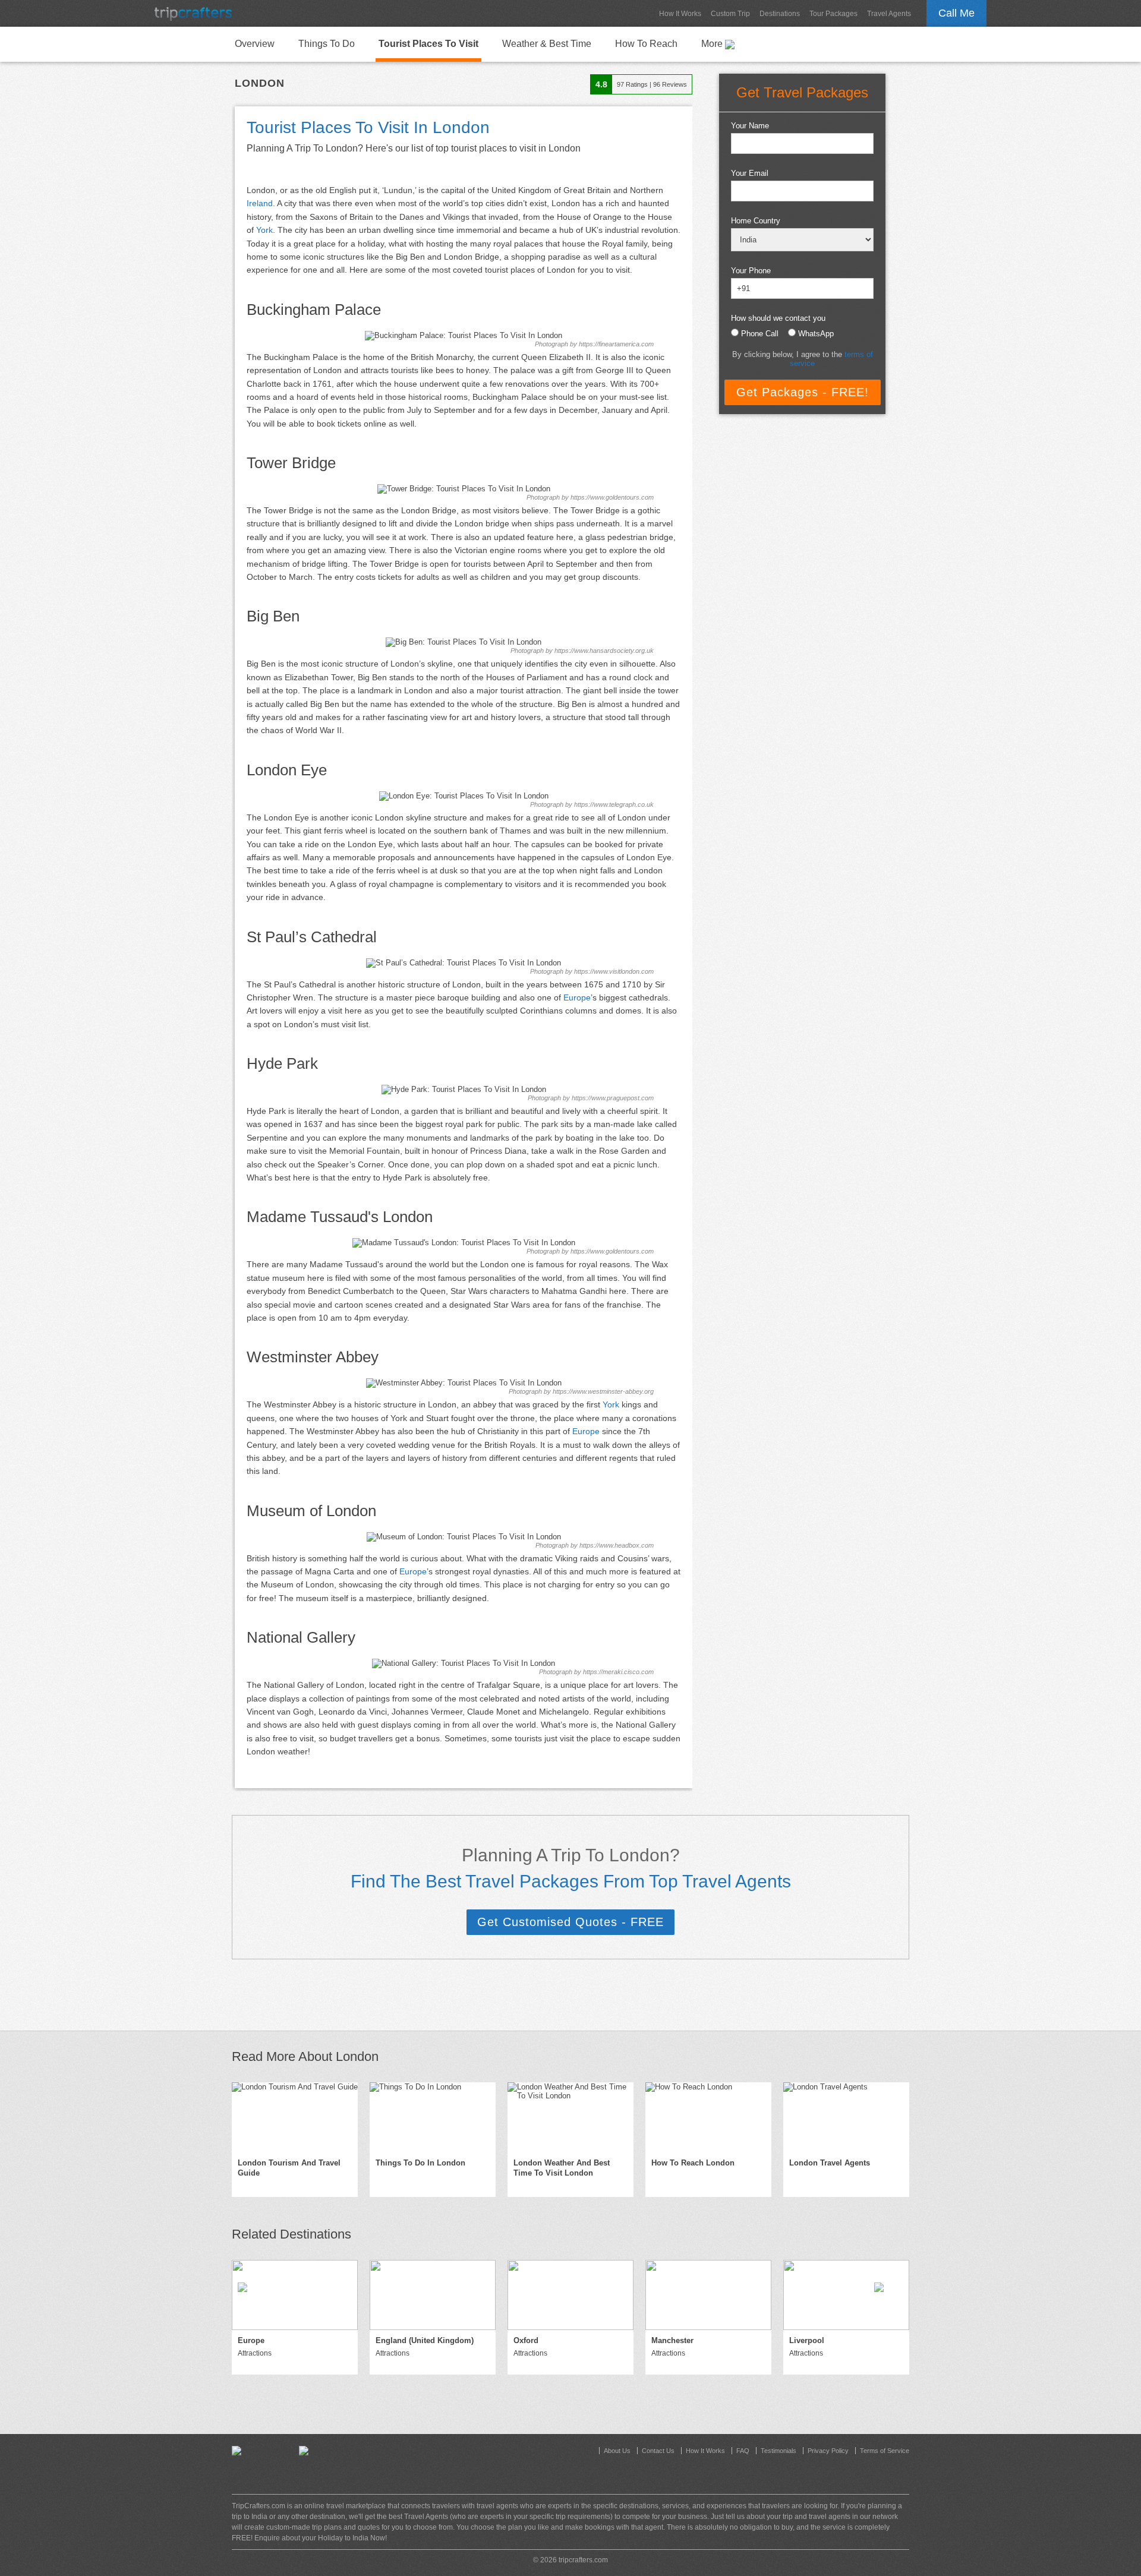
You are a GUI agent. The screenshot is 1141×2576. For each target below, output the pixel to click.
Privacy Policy (828, 2451)
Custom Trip (730, 14)
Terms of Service (885, 2451)
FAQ (743, 2451)
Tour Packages (833, 14)
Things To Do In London (420, 2163)
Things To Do (327, 44)
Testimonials (778, 2451)
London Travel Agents (830, 2163)
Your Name (750, 126)
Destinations (780, 14)
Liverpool (807, 2340)
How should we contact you (778, 318)
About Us (617, 2451)
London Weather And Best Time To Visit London (562, 2168)
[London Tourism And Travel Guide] (295, 2117)
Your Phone (751, 271)
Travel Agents (889, 14)
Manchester (672, 2340)
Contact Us (658, 2451)
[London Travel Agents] (846, 2117)
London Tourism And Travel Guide (289, 2168)
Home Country (756, 221)
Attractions (255, 2353)
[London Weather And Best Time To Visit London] (570, 2117)
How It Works (680, 14)
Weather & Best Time (547, 44)
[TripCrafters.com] (193, 13)
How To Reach (646, 44)
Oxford (526, 2340)
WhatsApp (816, 334)
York (264, 230)
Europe (577, 997)
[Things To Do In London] (433, 2117)
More (713, 44)
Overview (255, 44)
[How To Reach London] (708, 2117)
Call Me (956, 13)
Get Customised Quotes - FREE (570, 1922)
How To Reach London (693, 2163)
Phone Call (760, 334)
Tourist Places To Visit (428, 44)
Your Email (750, 173)
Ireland (260, 203)
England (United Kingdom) (425, 2340)
